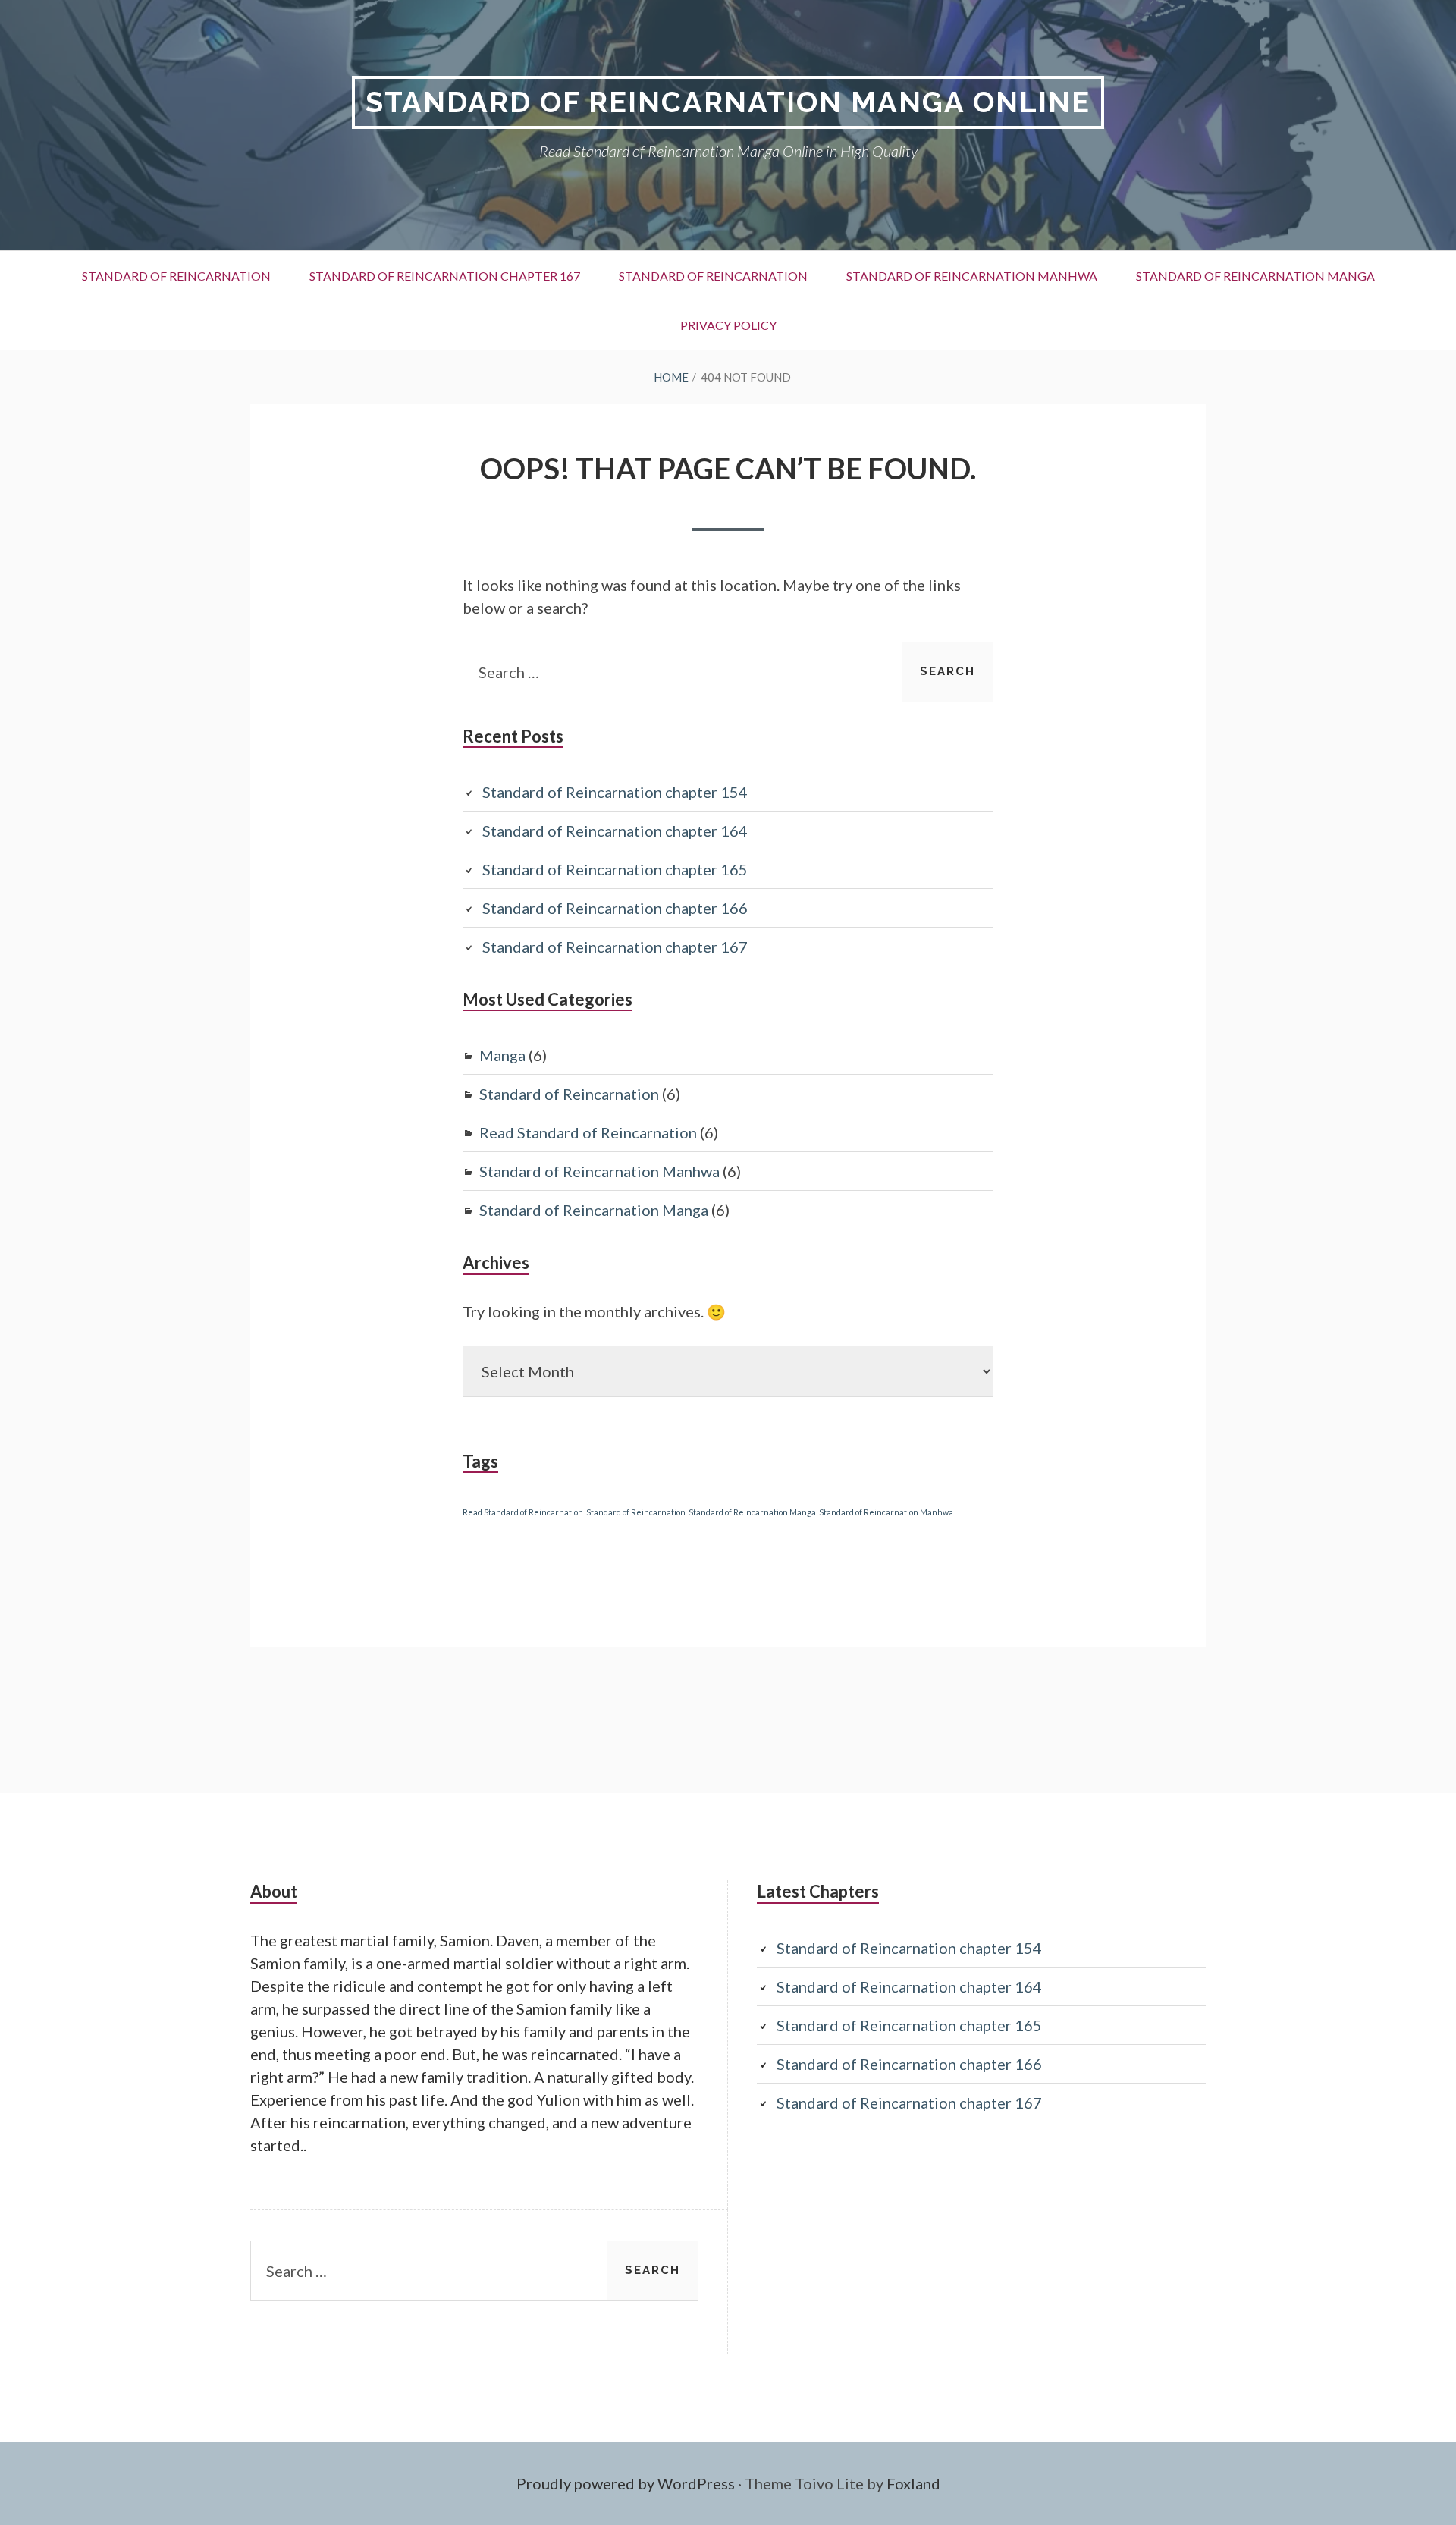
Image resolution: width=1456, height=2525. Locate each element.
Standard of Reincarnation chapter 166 (615, 908)
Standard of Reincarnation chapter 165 (615, 869)
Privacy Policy (728, 325)
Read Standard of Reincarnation (588, 1132)
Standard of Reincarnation (176, 276)
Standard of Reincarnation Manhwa (972, 276)
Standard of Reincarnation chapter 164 (615, 831)
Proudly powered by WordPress (626, 2483)
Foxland (913, 2483)
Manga (502, 1055)
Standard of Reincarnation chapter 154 (615, 792)
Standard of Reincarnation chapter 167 (445, 276)
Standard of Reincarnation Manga (1255, 276)
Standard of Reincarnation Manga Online (728, 102)
